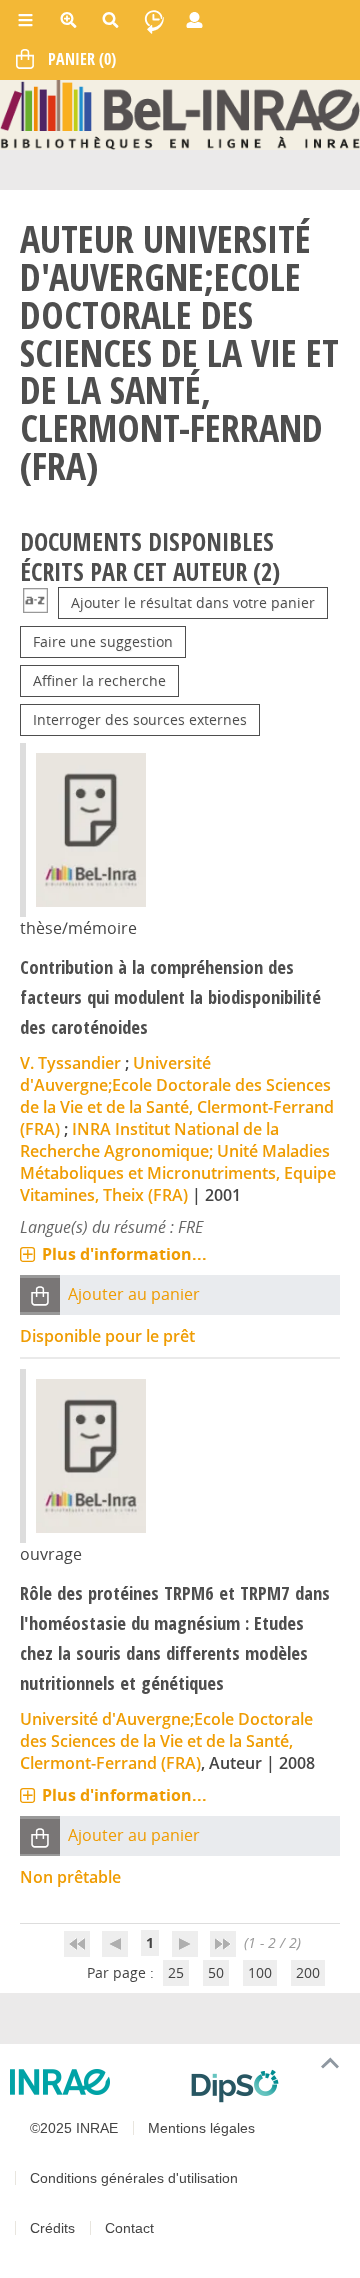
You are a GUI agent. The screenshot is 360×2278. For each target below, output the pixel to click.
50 (216, 1972)
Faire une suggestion (103, 641)
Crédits (52, 2228)
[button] (40, 1295)
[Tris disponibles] (35, 602)
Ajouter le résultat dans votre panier (193, 602)
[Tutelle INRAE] (92, 2082)
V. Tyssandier (70, 1063)
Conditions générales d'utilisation (134, 2178)
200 (308, 1972)
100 (260, 1972)
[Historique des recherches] (154, 20)
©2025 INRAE (74, 2128)
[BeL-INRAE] (180, 113)
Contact (129, 2228)
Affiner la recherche (99, 680)
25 (176, 1972)
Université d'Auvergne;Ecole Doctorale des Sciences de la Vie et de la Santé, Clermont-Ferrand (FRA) (177, 1096)
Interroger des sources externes (140, 719)
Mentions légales (201, 2128)
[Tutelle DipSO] (267, 2086)
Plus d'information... (124, 1254)
